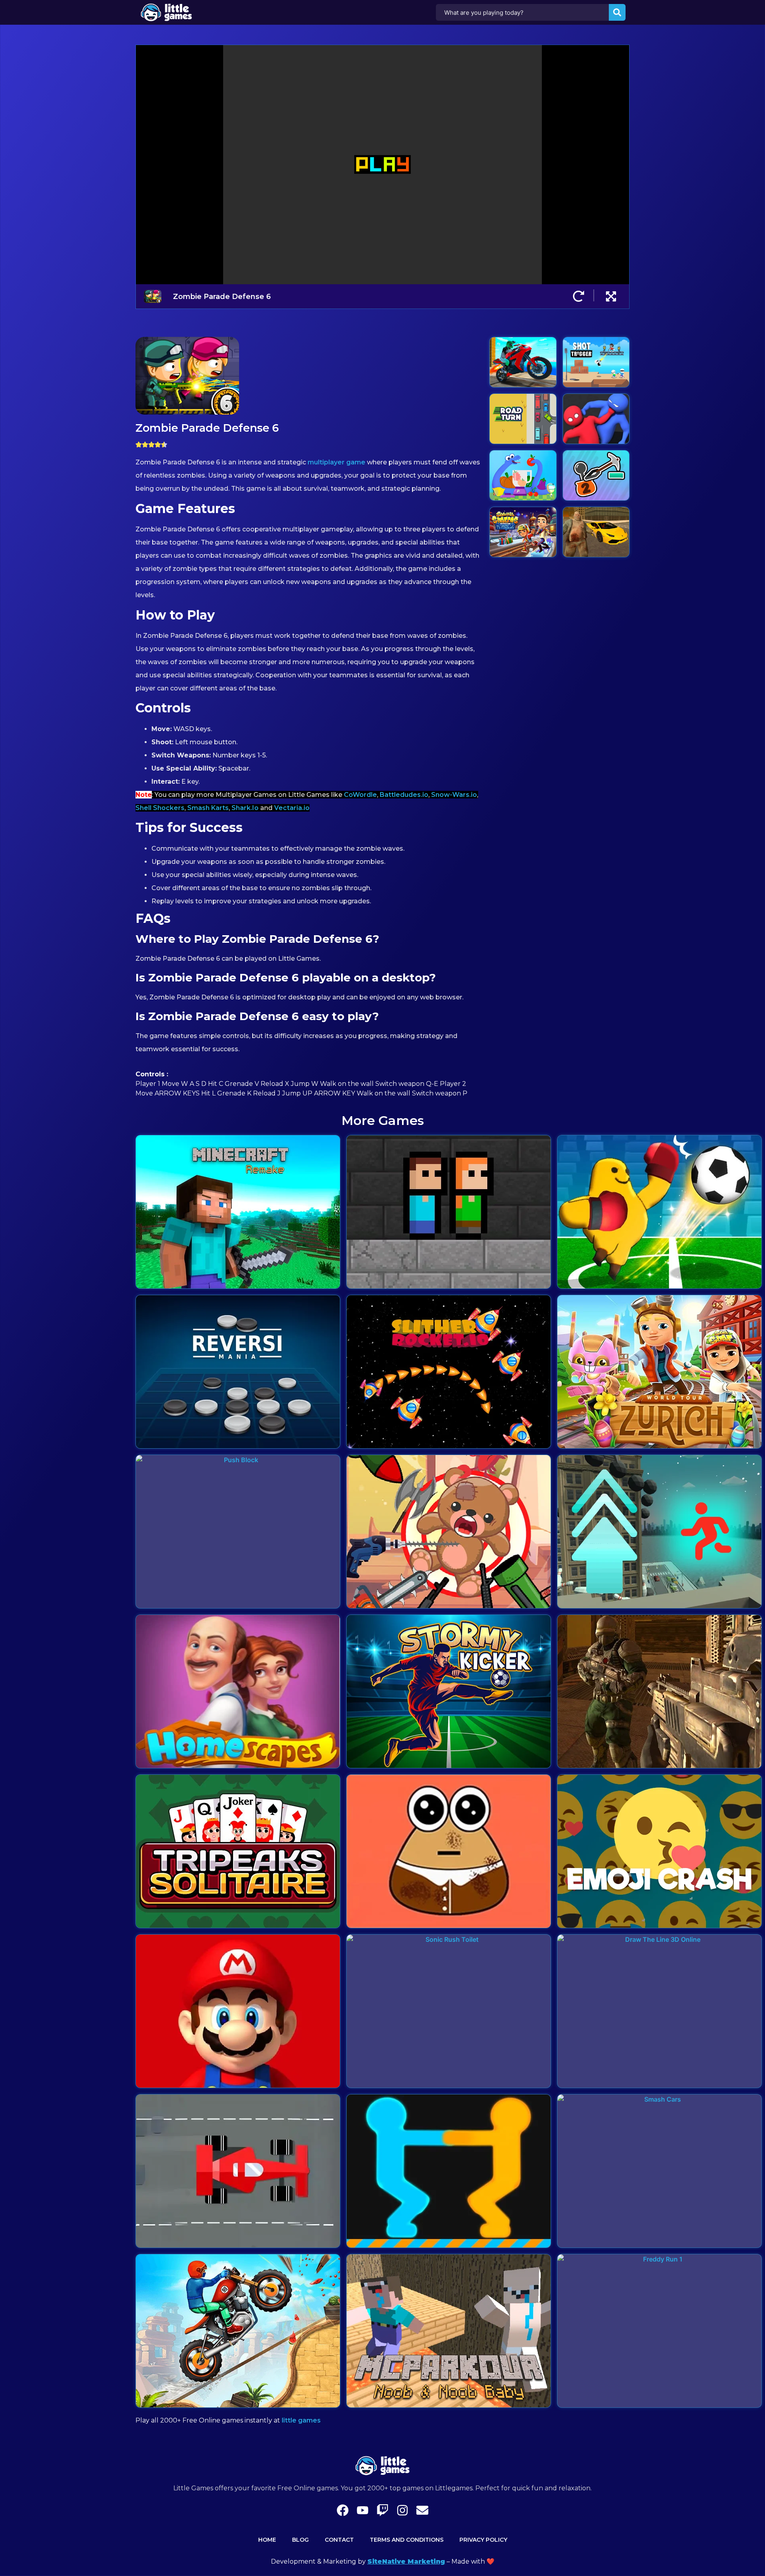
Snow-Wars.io (454, 795)
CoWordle (360, 795)
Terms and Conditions (407, 2540)
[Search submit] (617, 12)
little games (301, 2420)
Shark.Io (245, 808)
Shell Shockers (160, 808)
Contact (339, 2540)
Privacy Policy (483, 2540)
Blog (300, 2540)
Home (267, 2540)
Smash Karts (208, 808)
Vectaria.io (292, 808)
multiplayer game (336, 462)
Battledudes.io (404, 795)
